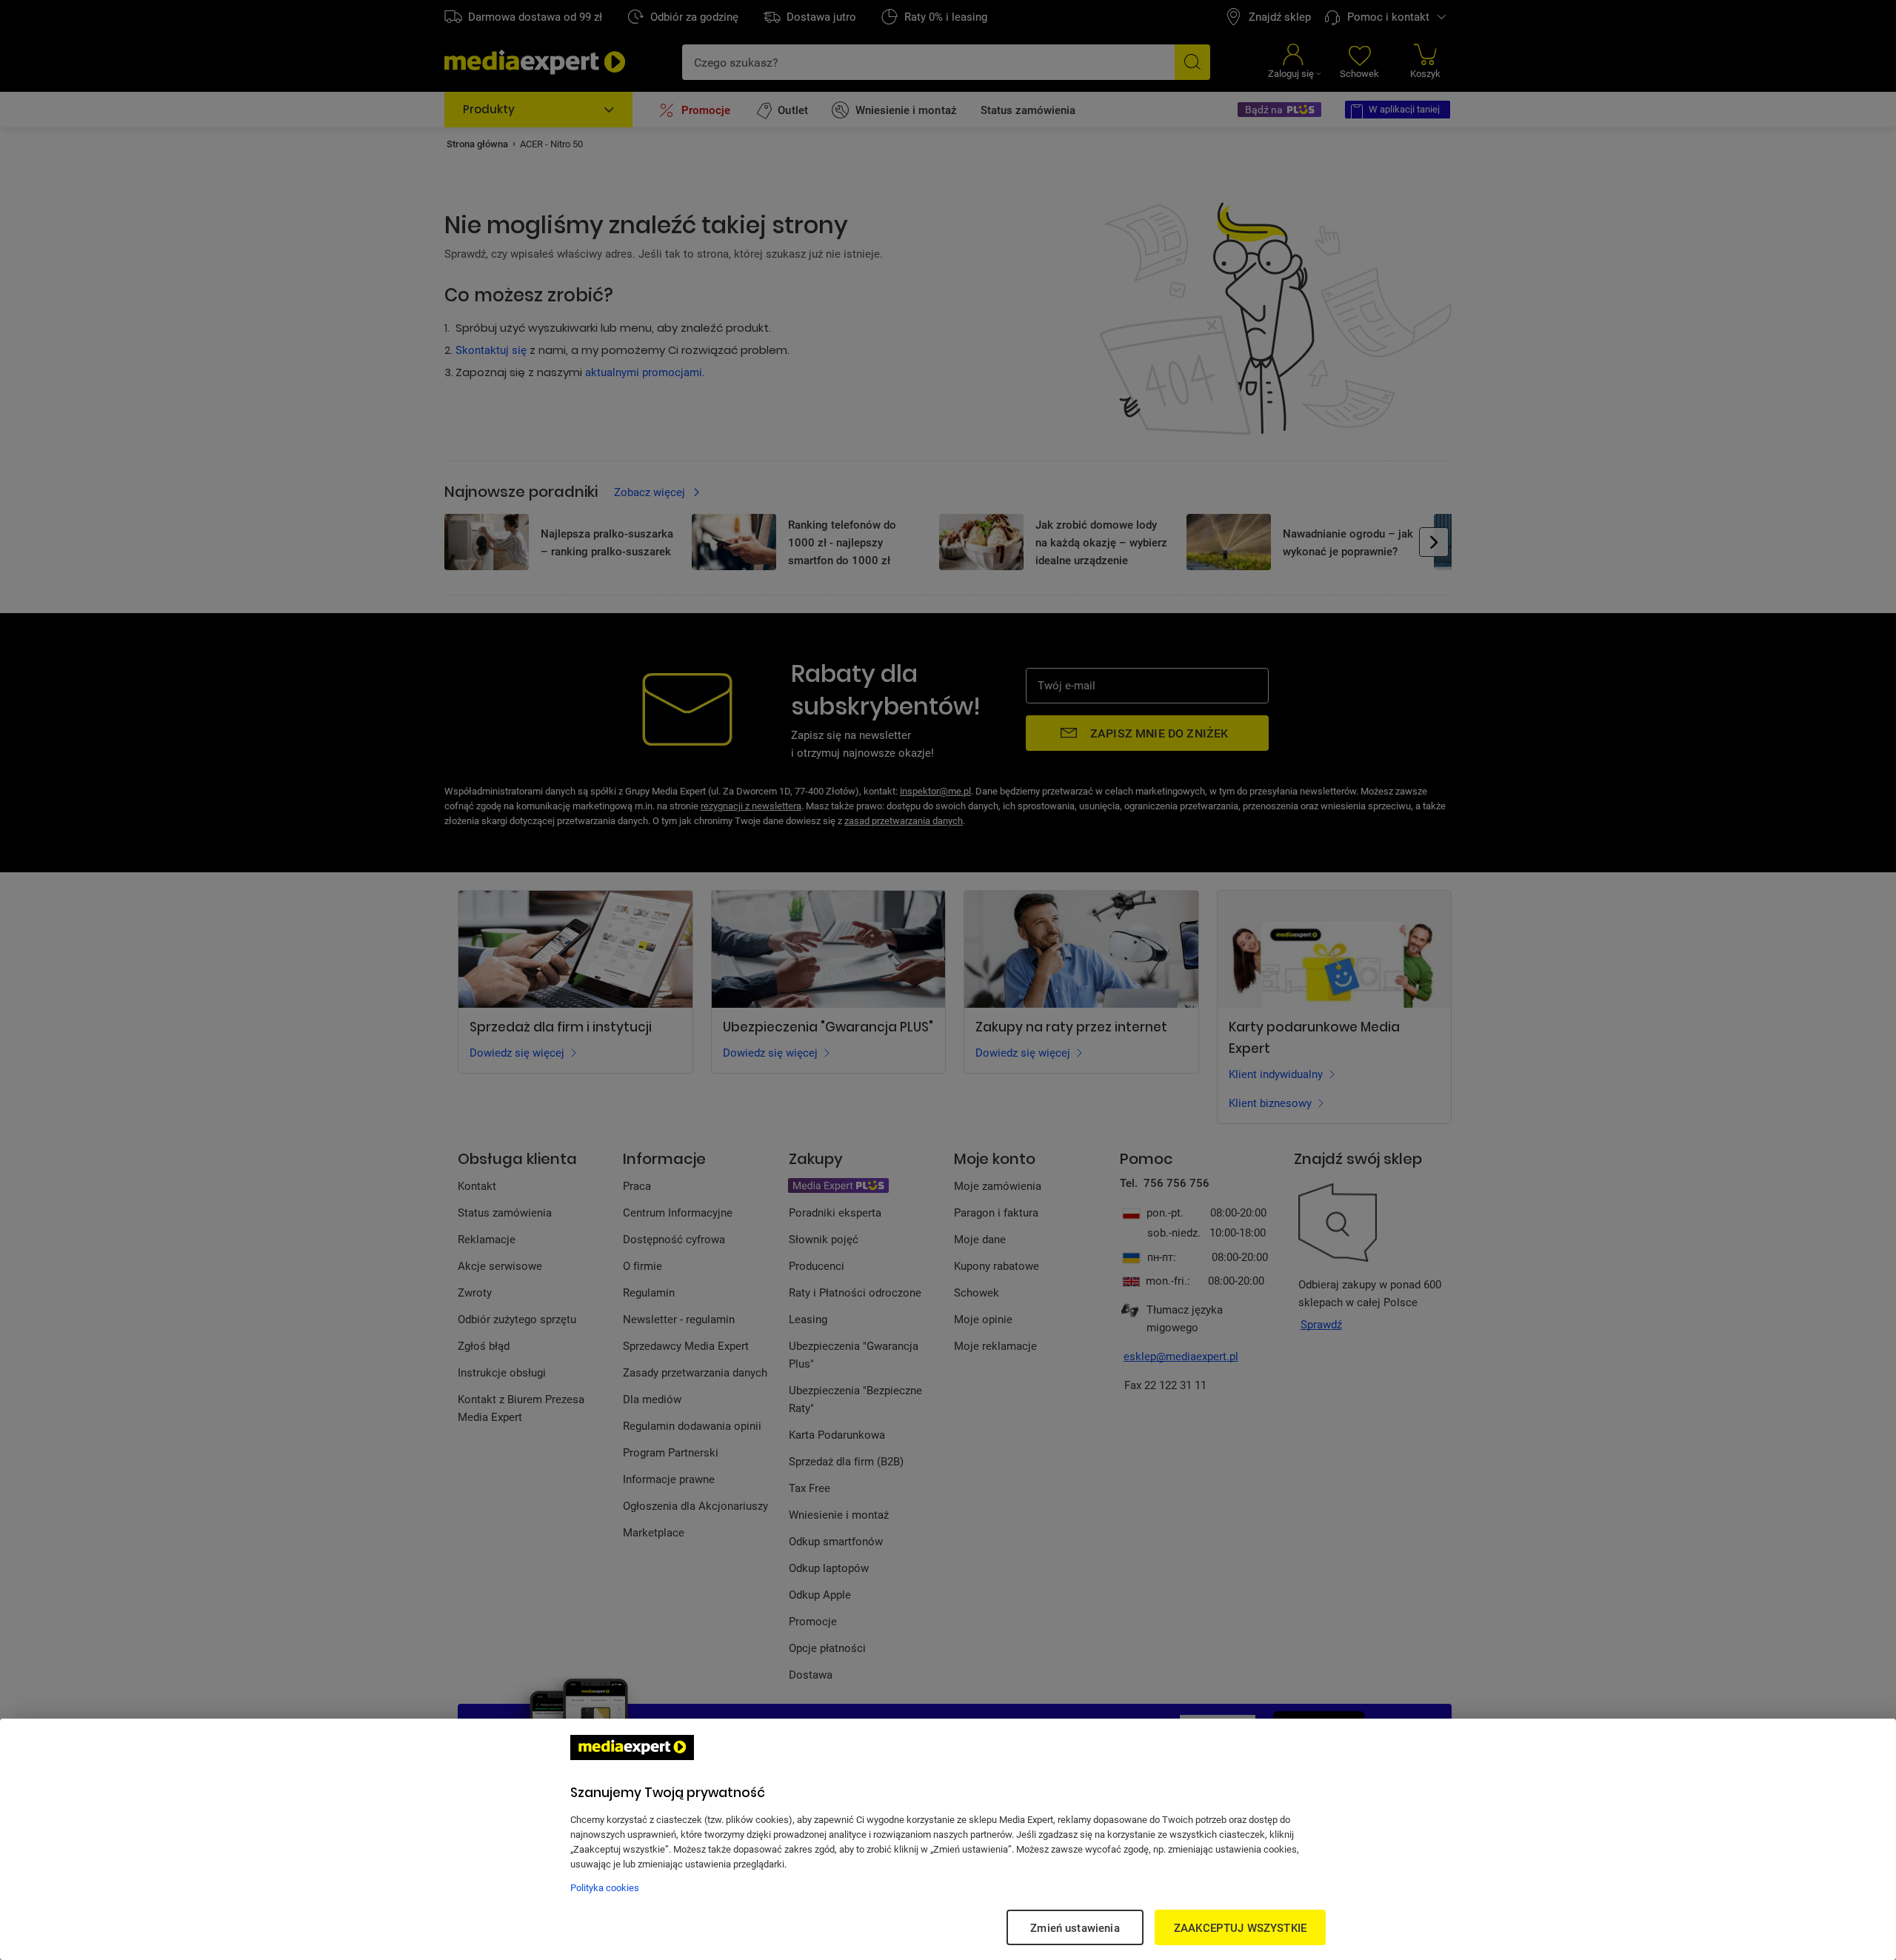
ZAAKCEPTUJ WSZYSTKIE (1240, 1927)
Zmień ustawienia (1075, 1927)
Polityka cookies (605, 1887)
